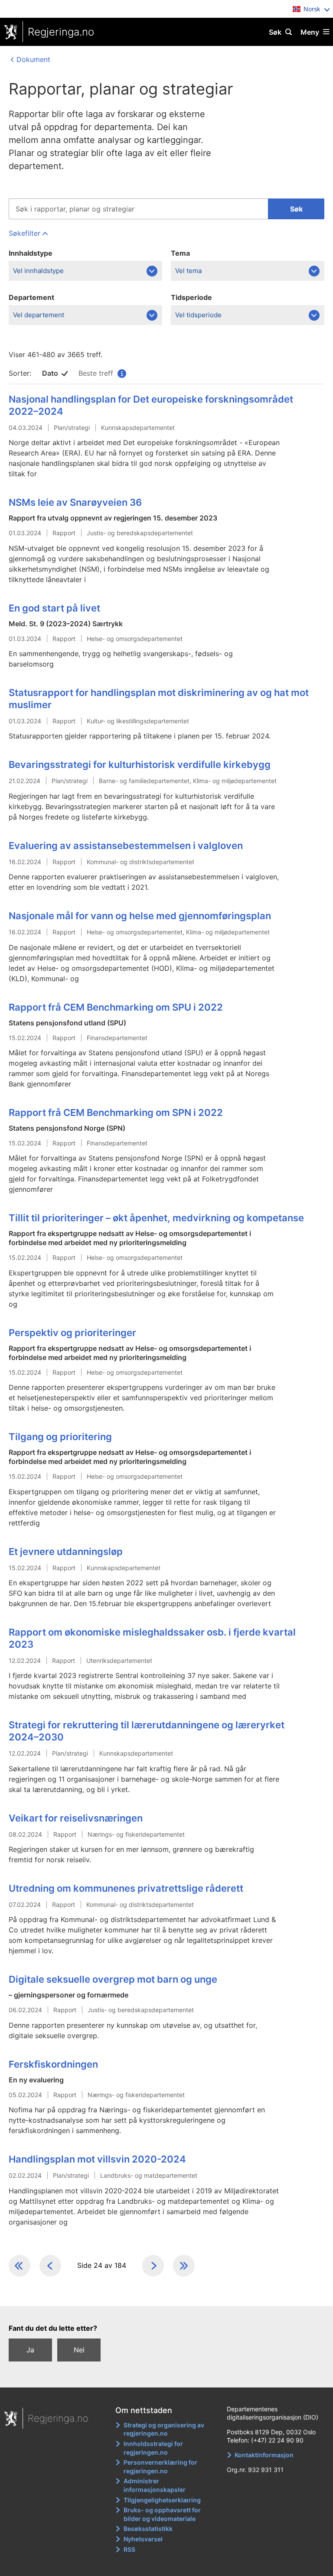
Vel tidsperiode (198, 315)
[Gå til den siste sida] (184, 2266)
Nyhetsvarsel (143, 2539)
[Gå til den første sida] (20, 2266)
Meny (310, 32)
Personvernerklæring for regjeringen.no (160, 2467)
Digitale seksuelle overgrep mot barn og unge (113, 1979)
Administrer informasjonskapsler (155, 2485)
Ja (30, 2350)
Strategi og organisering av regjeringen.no (164, 2429)
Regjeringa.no (61, 32)
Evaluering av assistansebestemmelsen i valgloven (126, 846)
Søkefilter (24, 233)
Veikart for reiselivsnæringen (76, 1818)
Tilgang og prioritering (60, 1437)
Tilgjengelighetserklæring (162, 2500)
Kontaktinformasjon (264, 2455)
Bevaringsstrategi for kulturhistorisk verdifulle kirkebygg (140, 764)
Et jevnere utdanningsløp (66, 1551)
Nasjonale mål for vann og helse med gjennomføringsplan (140, 916)
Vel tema (188, 271)
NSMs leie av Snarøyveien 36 (75, 502)
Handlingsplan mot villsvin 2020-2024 (97, 2159)
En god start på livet (54, 608)
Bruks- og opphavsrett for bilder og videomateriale (162, 2514)
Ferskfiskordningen (53, 2064)
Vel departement (39, 315)
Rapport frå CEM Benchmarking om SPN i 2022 (116, 1112)
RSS (129, 2549)
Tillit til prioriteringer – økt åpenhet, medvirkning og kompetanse (156, 1218)
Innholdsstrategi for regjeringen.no (153, 2448)
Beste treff (102, 373)
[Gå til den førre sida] (50, 2266)
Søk (275, 32)
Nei (79, 2350)
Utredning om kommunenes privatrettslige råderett (126, 1888)
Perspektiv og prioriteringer (72, 1333)
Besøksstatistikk (148, 2529)
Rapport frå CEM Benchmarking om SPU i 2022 (116, 1007)
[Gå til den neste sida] (153, 2266)
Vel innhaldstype (38, 271)
